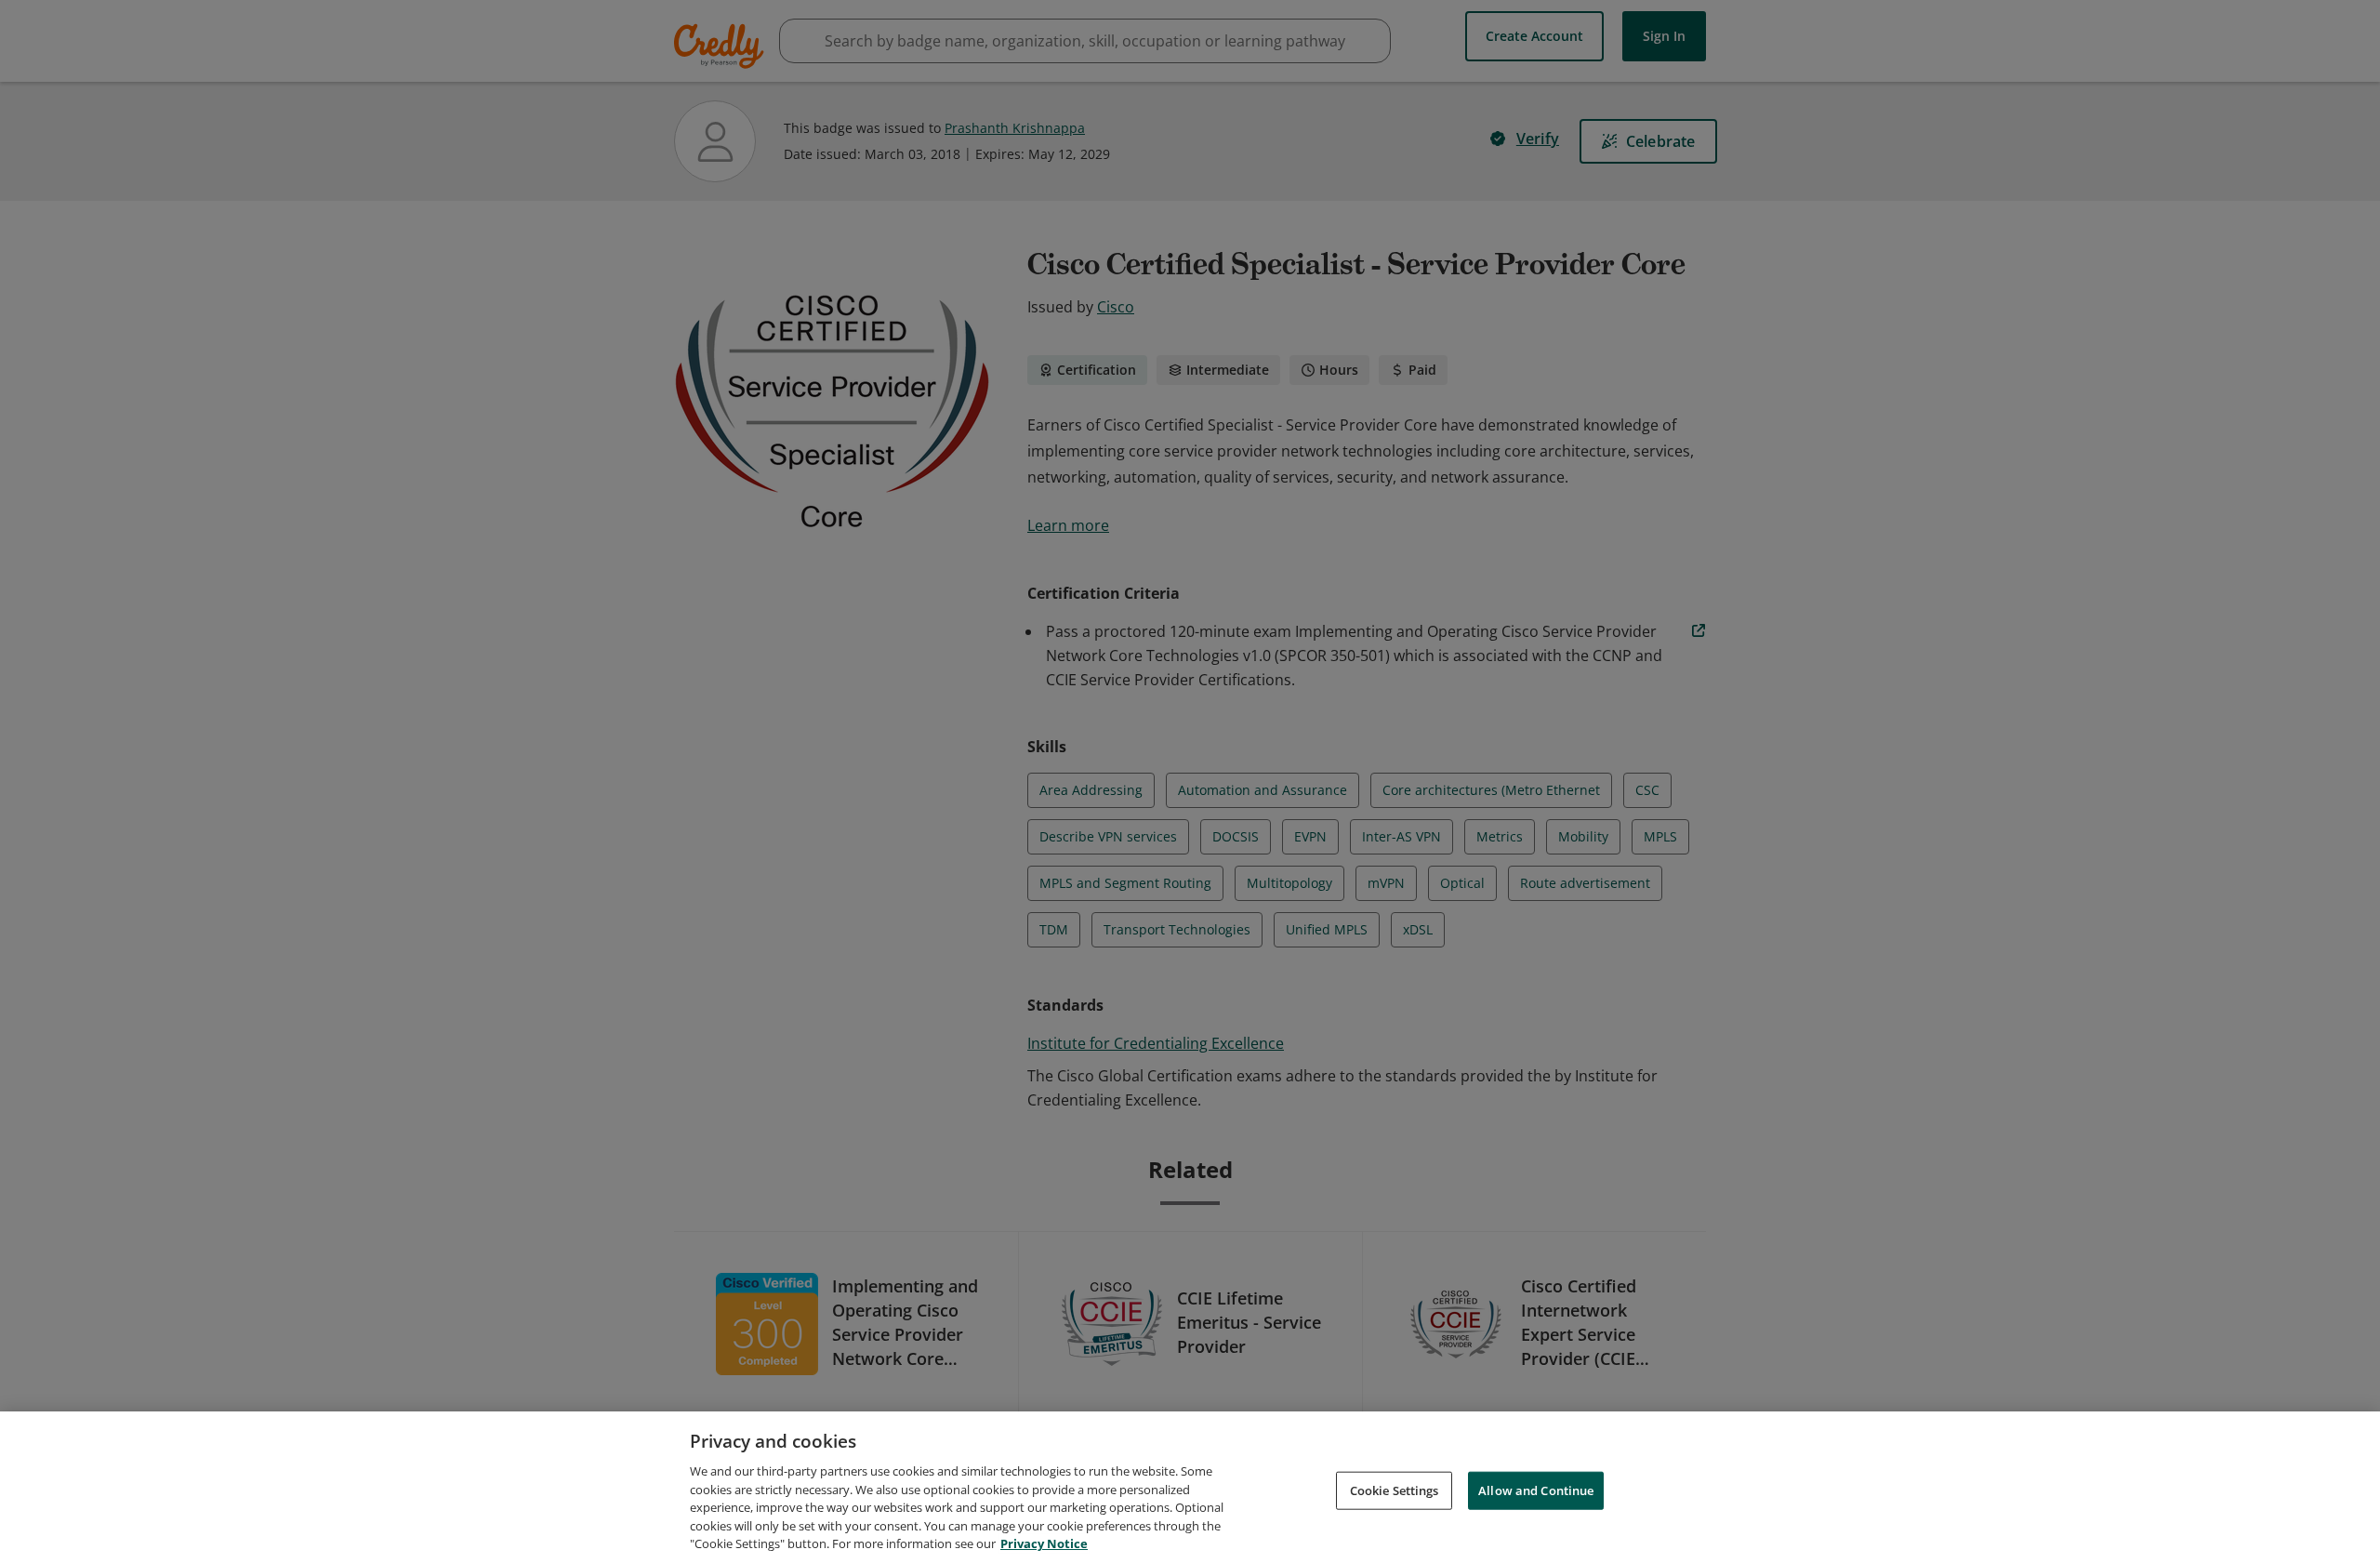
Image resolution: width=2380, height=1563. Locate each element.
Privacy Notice (1044, 1543)
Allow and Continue (1536, 1490)
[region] (1190, 1487)
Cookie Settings (1395, 1490)
